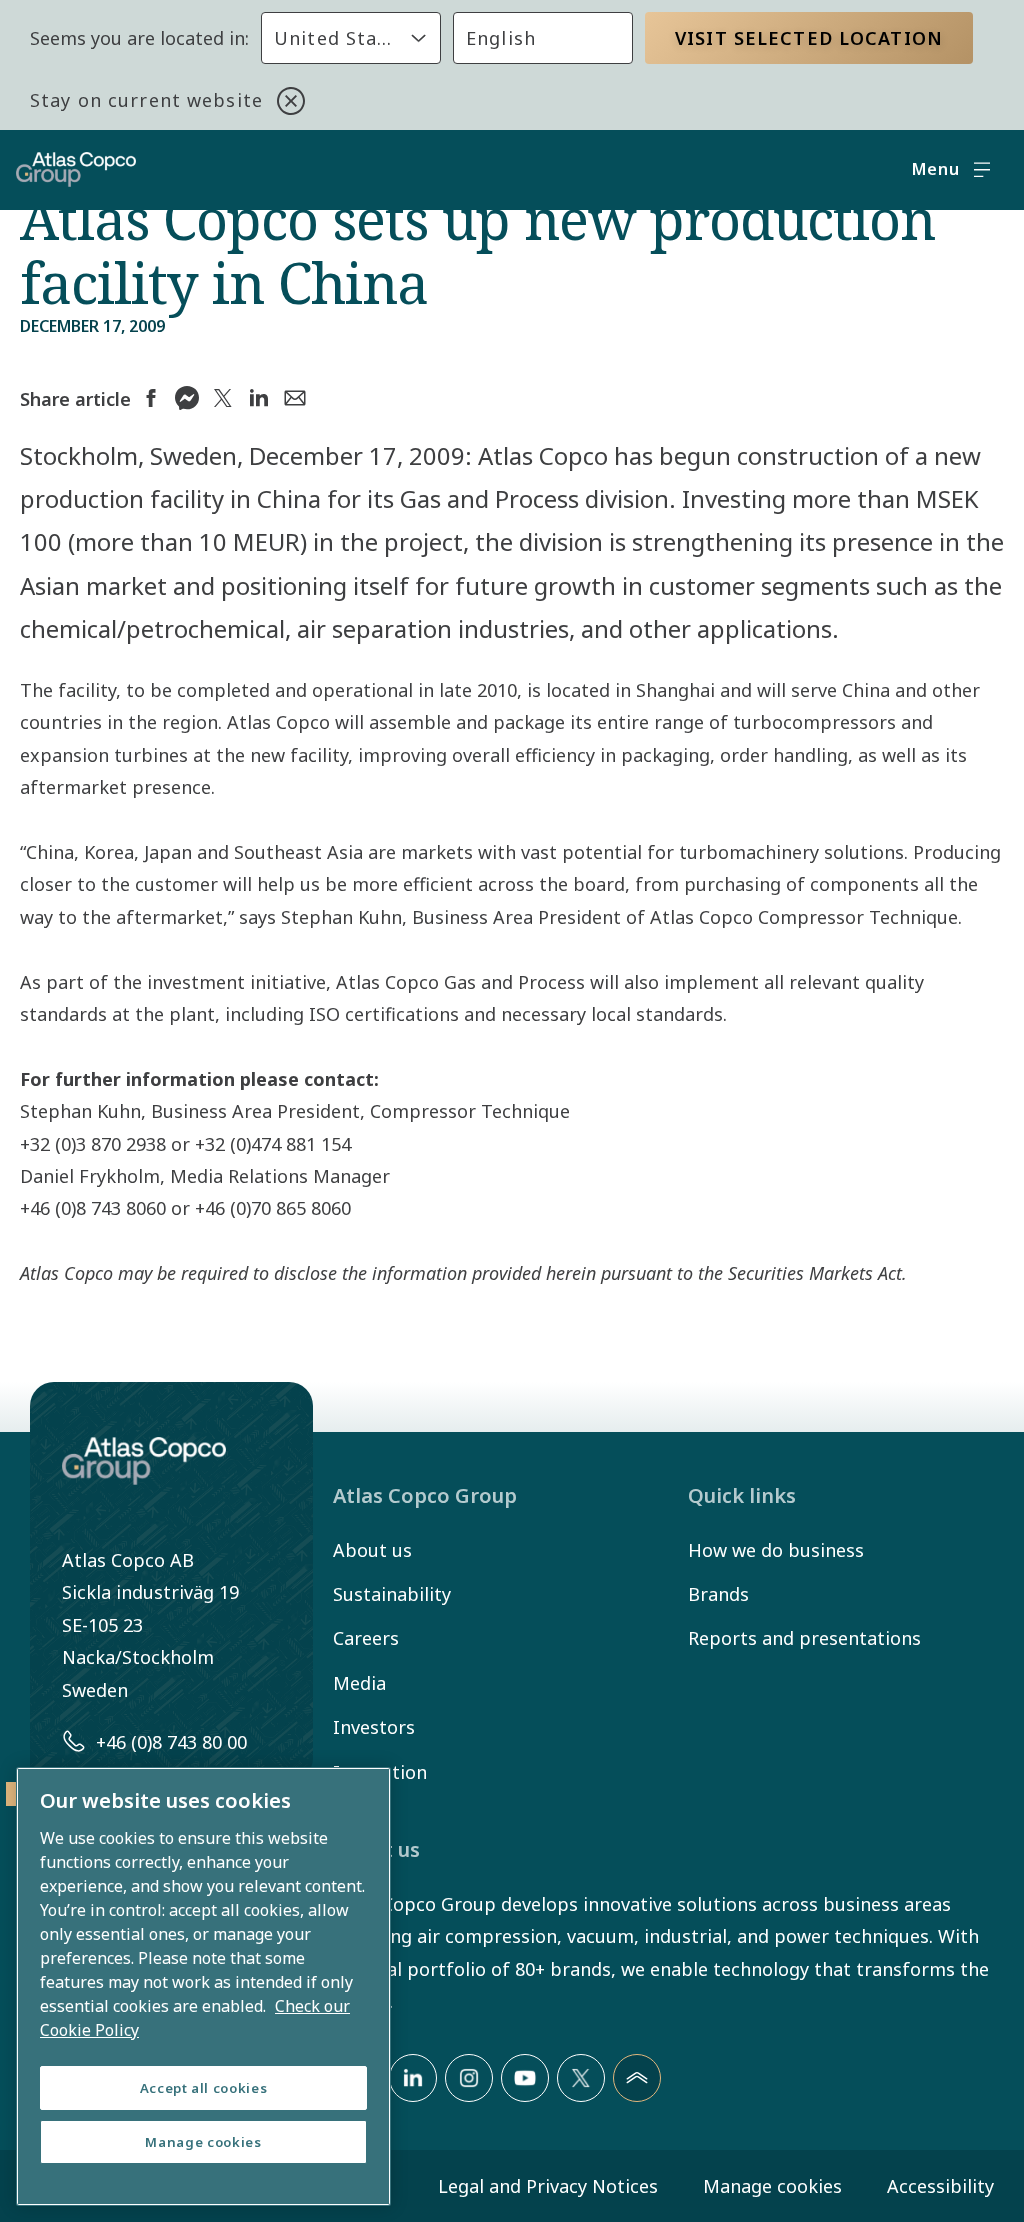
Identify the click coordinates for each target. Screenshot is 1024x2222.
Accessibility (940, 2186)
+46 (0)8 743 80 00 (171, 1742)
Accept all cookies (204, 2088)
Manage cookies (772, 2186)
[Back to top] (637, 2078)
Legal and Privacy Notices (548, 2186)
